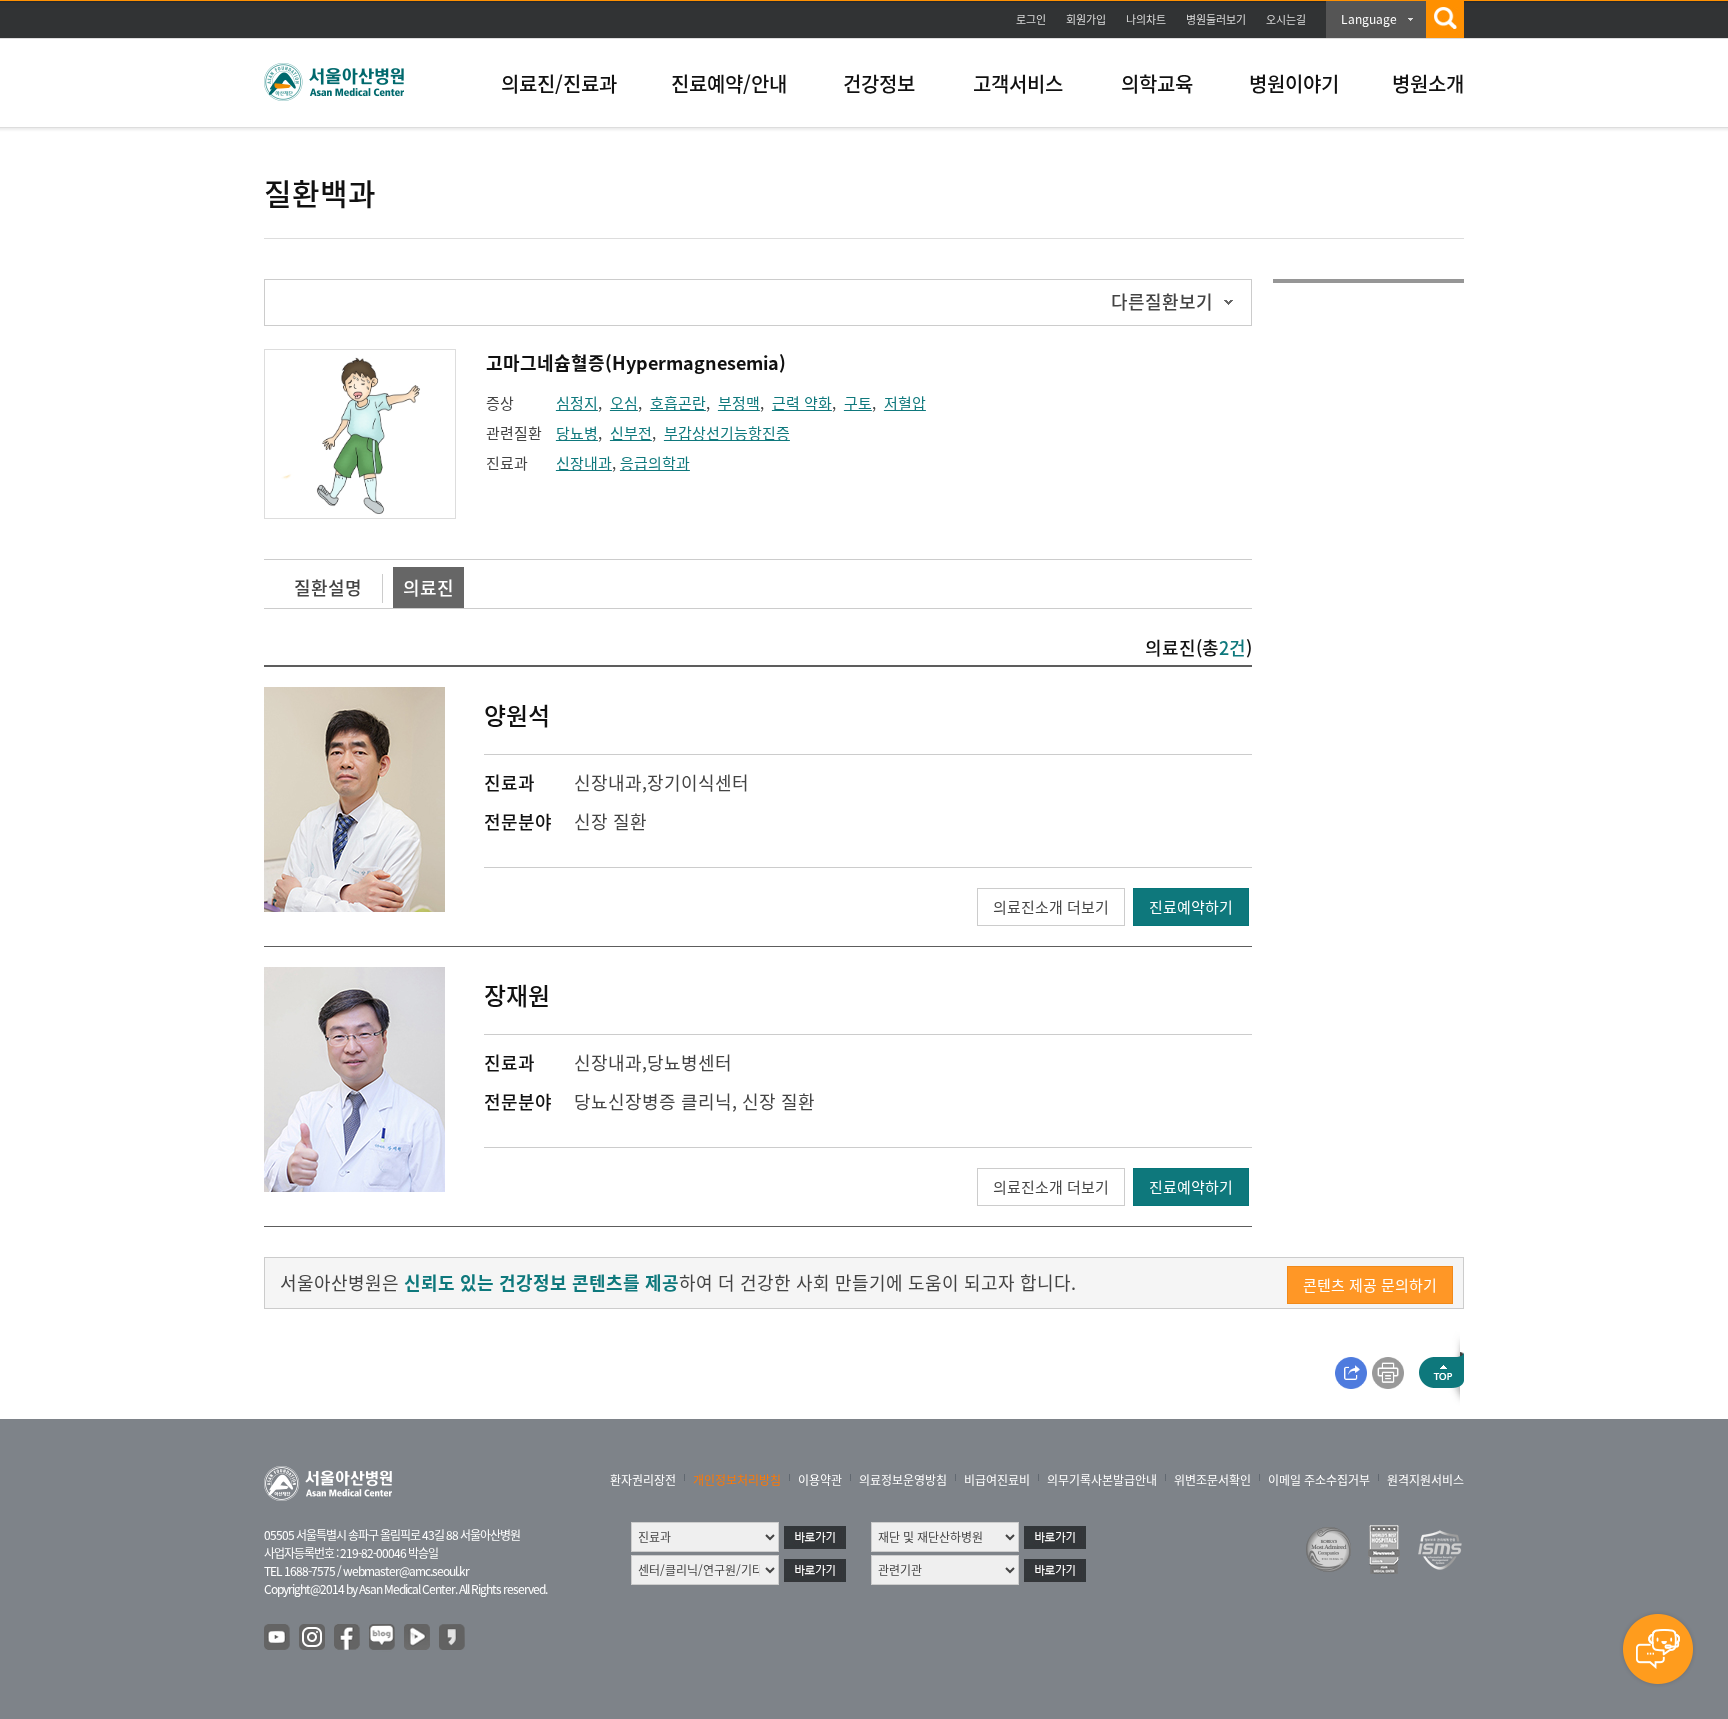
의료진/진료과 (559, 83)
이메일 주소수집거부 (1319, 1480)
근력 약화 (802, 403)
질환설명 (328, 587)
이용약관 (820, 1480)
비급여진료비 (997, 1480)
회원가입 (1086, 19)
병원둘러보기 (1216, 19)
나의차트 (1146, 19)
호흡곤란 (678, 403)
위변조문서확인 (1212, 1480)
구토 (858, 403)
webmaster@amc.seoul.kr (406, 1571)
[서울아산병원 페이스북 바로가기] (348, 1638)
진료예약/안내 (729, 83)
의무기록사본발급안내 (1102, 1480)
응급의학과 (655, 463)
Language (1369, 19)
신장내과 (584, 463)
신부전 (631, 433)
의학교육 (1157, 83)
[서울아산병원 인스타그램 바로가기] (313, 1638)
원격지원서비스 (1425, 1480)
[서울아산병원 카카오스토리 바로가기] (453, 1638)
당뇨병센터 (689, 1062)
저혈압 (905, 403)
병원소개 (1428, 83)
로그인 (1031, 19)
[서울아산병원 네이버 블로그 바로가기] (383, 1638)
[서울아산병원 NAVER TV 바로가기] (418, 1638)
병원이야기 (1294, 83)
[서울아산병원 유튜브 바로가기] (278, 1638)
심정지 (577, 403)
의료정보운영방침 (903, 1480)
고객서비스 (1018, 83)
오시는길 (1286, 19)
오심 (624, 403)
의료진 (428, 587)
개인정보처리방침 (737, 1480)
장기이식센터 (698, 782)
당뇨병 (577, 433)
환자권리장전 (643, 1480)
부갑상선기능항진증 (727, 433)
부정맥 (739, 403)
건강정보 (879, 83)
